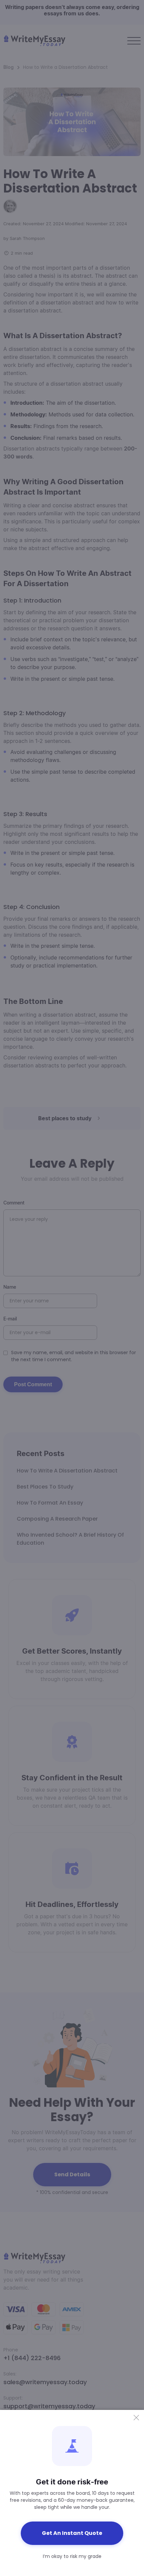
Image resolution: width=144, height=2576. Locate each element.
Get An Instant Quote (72, 2533)
